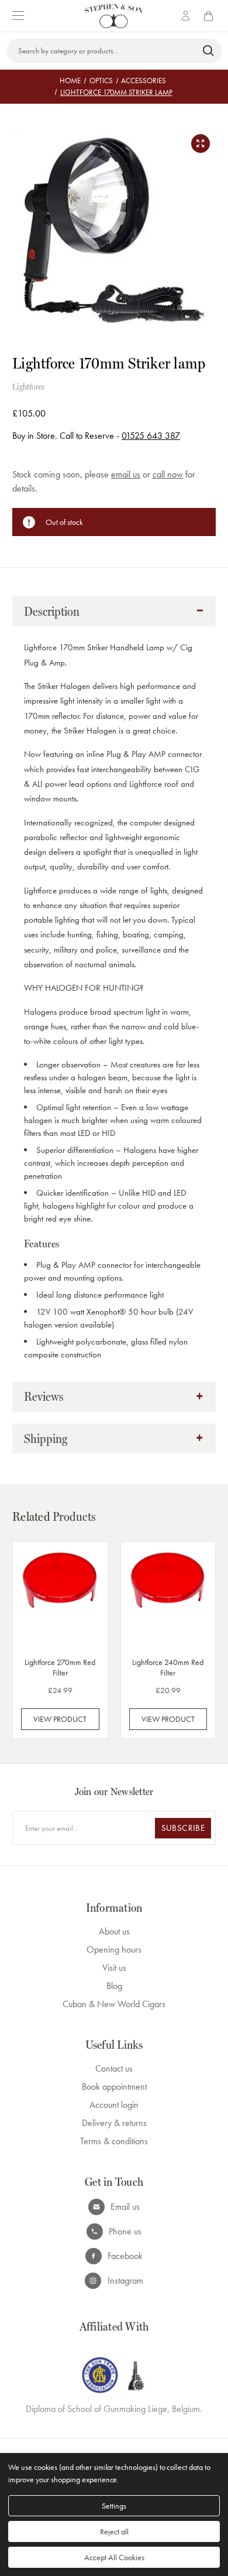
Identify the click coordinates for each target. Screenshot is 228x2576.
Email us (125, 2207)
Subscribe (183, 1828)
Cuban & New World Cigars (114, 2004)
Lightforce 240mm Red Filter (168, 1667)
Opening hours (114, 1949)
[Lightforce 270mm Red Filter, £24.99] (60, 1597)
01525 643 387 (151, 436)
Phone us (125, 2231)
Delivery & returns (114, 2123)
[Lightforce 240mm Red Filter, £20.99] (168, 1597)
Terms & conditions (114, 2141)
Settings (114, 2506)
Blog (114, 1986)
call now (168, 474)
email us (126, 474)
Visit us (114, 1968)
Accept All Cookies (114, 2557)
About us (114, 1931)
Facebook (125, 2256)
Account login (114, 2105)
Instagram (125, 2280)
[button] (114, 612)
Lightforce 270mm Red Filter (60, 1667)
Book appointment (114, 2087)
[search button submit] (209, 51)
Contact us (114, 2068)
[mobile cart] (210, 16)
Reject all (114, 2531)
